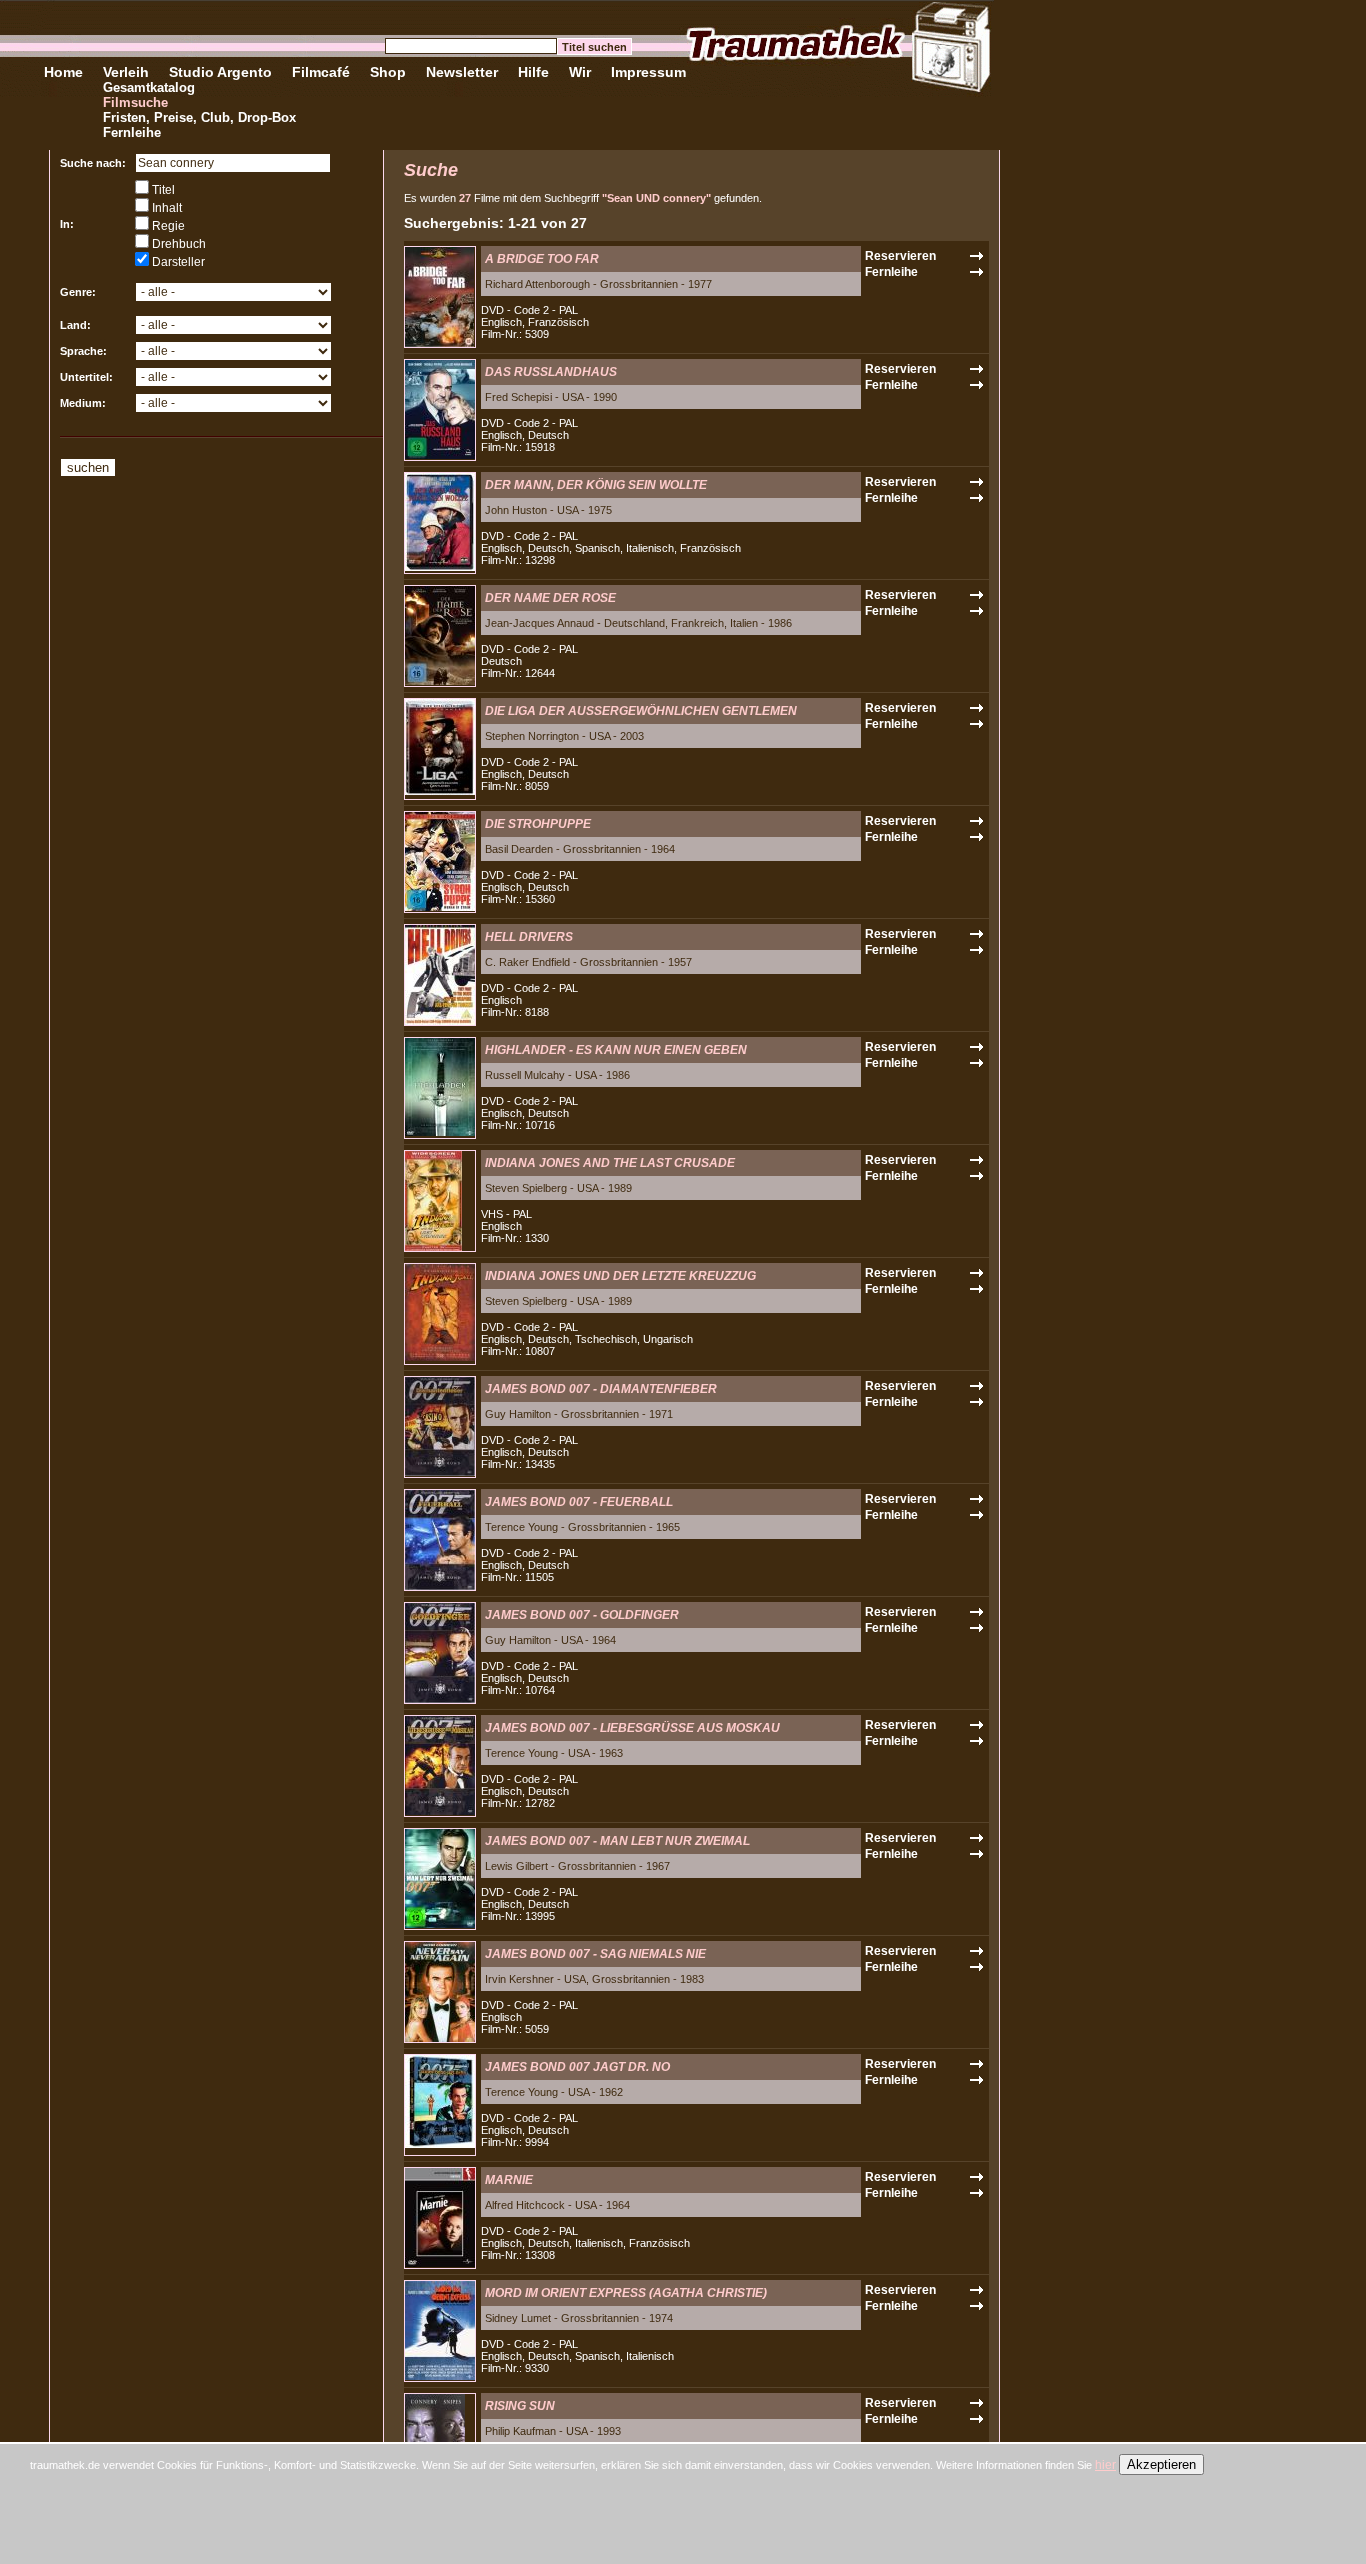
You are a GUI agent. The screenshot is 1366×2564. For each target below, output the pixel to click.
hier (1105, 2465)
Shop (388, 72)
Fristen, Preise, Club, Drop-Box (199, 117)
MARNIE (509, 2180)
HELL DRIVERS (529, 937)
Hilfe (533, 72)
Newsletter (462, 72)
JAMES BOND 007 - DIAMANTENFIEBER (601, 1389)
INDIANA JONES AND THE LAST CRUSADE (610, 1163)
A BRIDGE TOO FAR (542, 259)
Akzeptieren (1161, 2464)
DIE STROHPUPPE (538, 824)
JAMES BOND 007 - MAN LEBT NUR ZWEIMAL (617, 1841)
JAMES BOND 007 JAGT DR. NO (577, 2067)
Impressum (648, 72)
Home (63, 72)
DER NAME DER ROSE (550, 598)
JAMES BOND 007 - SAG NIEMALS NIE (595, 1954)
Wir (580, 72)
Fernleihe (132, 132)
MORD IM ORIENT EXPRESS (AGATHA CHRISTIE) (626, 2293)
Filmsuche (135, 102)
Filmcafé (321, 72)
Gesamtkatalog (149, 87)
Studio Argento (220, 72)
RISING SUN (520, 2406)
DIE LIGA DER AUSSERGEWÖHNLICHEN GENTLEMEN (641, 711)
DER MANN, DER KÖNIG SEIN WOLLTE (596, 485)
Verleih (126, 72)
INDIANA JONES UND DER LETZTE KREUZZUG (620, 1276)
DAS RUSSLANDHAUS (551, 372)
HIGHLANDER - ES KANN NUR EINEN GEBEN (616, 1050)
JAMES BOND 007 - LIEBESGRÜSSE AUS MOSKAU (632, 1728)
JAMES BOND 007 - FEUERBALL (579, 1502)
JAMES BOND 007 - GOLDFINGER (582, 1615)
